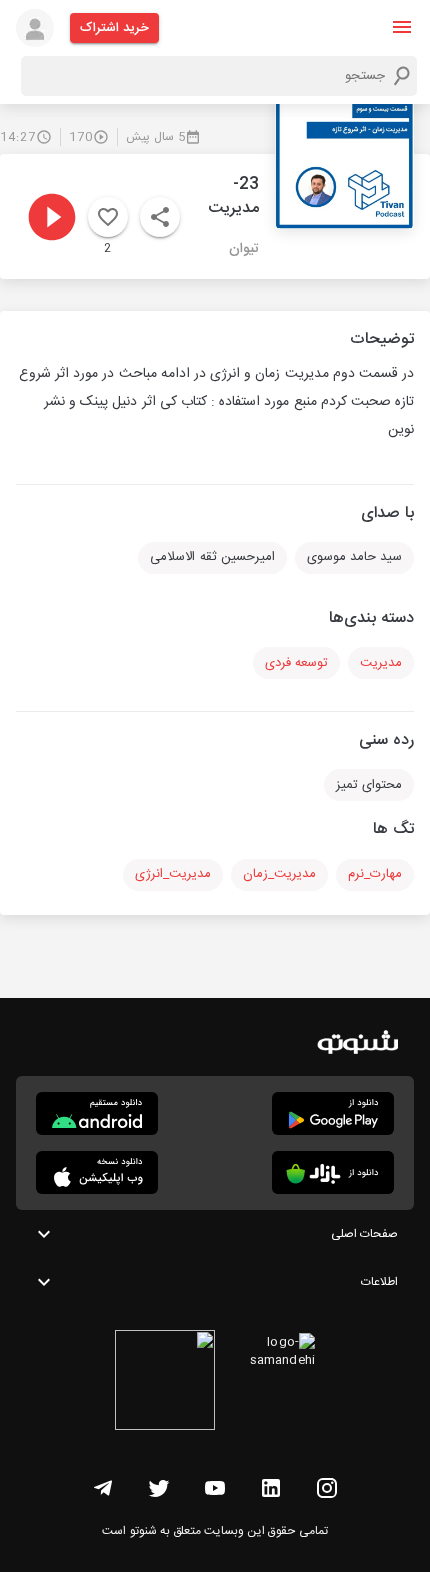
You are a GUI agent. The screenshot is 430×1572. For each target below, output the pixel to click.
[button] (402, 27)
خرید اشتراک (114, 28)
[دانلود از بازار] (333, 1172)
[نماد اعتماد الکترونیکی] (165, 1383)
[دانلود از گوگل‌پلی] (333, 1113)
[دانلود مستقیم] (97, 1113)
